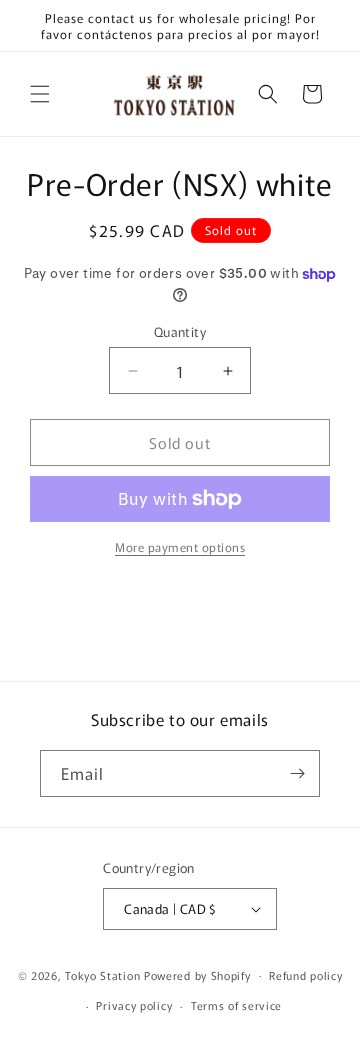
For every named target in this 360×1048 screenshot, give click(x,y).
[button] (40, 94)
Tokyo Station (104, 974)
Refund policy (305, 975)
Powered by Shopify (197, 974)
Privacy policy (134, 1005)
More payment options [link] (180, 546)
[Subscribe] (297, 773)
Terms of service (236, 1005)
